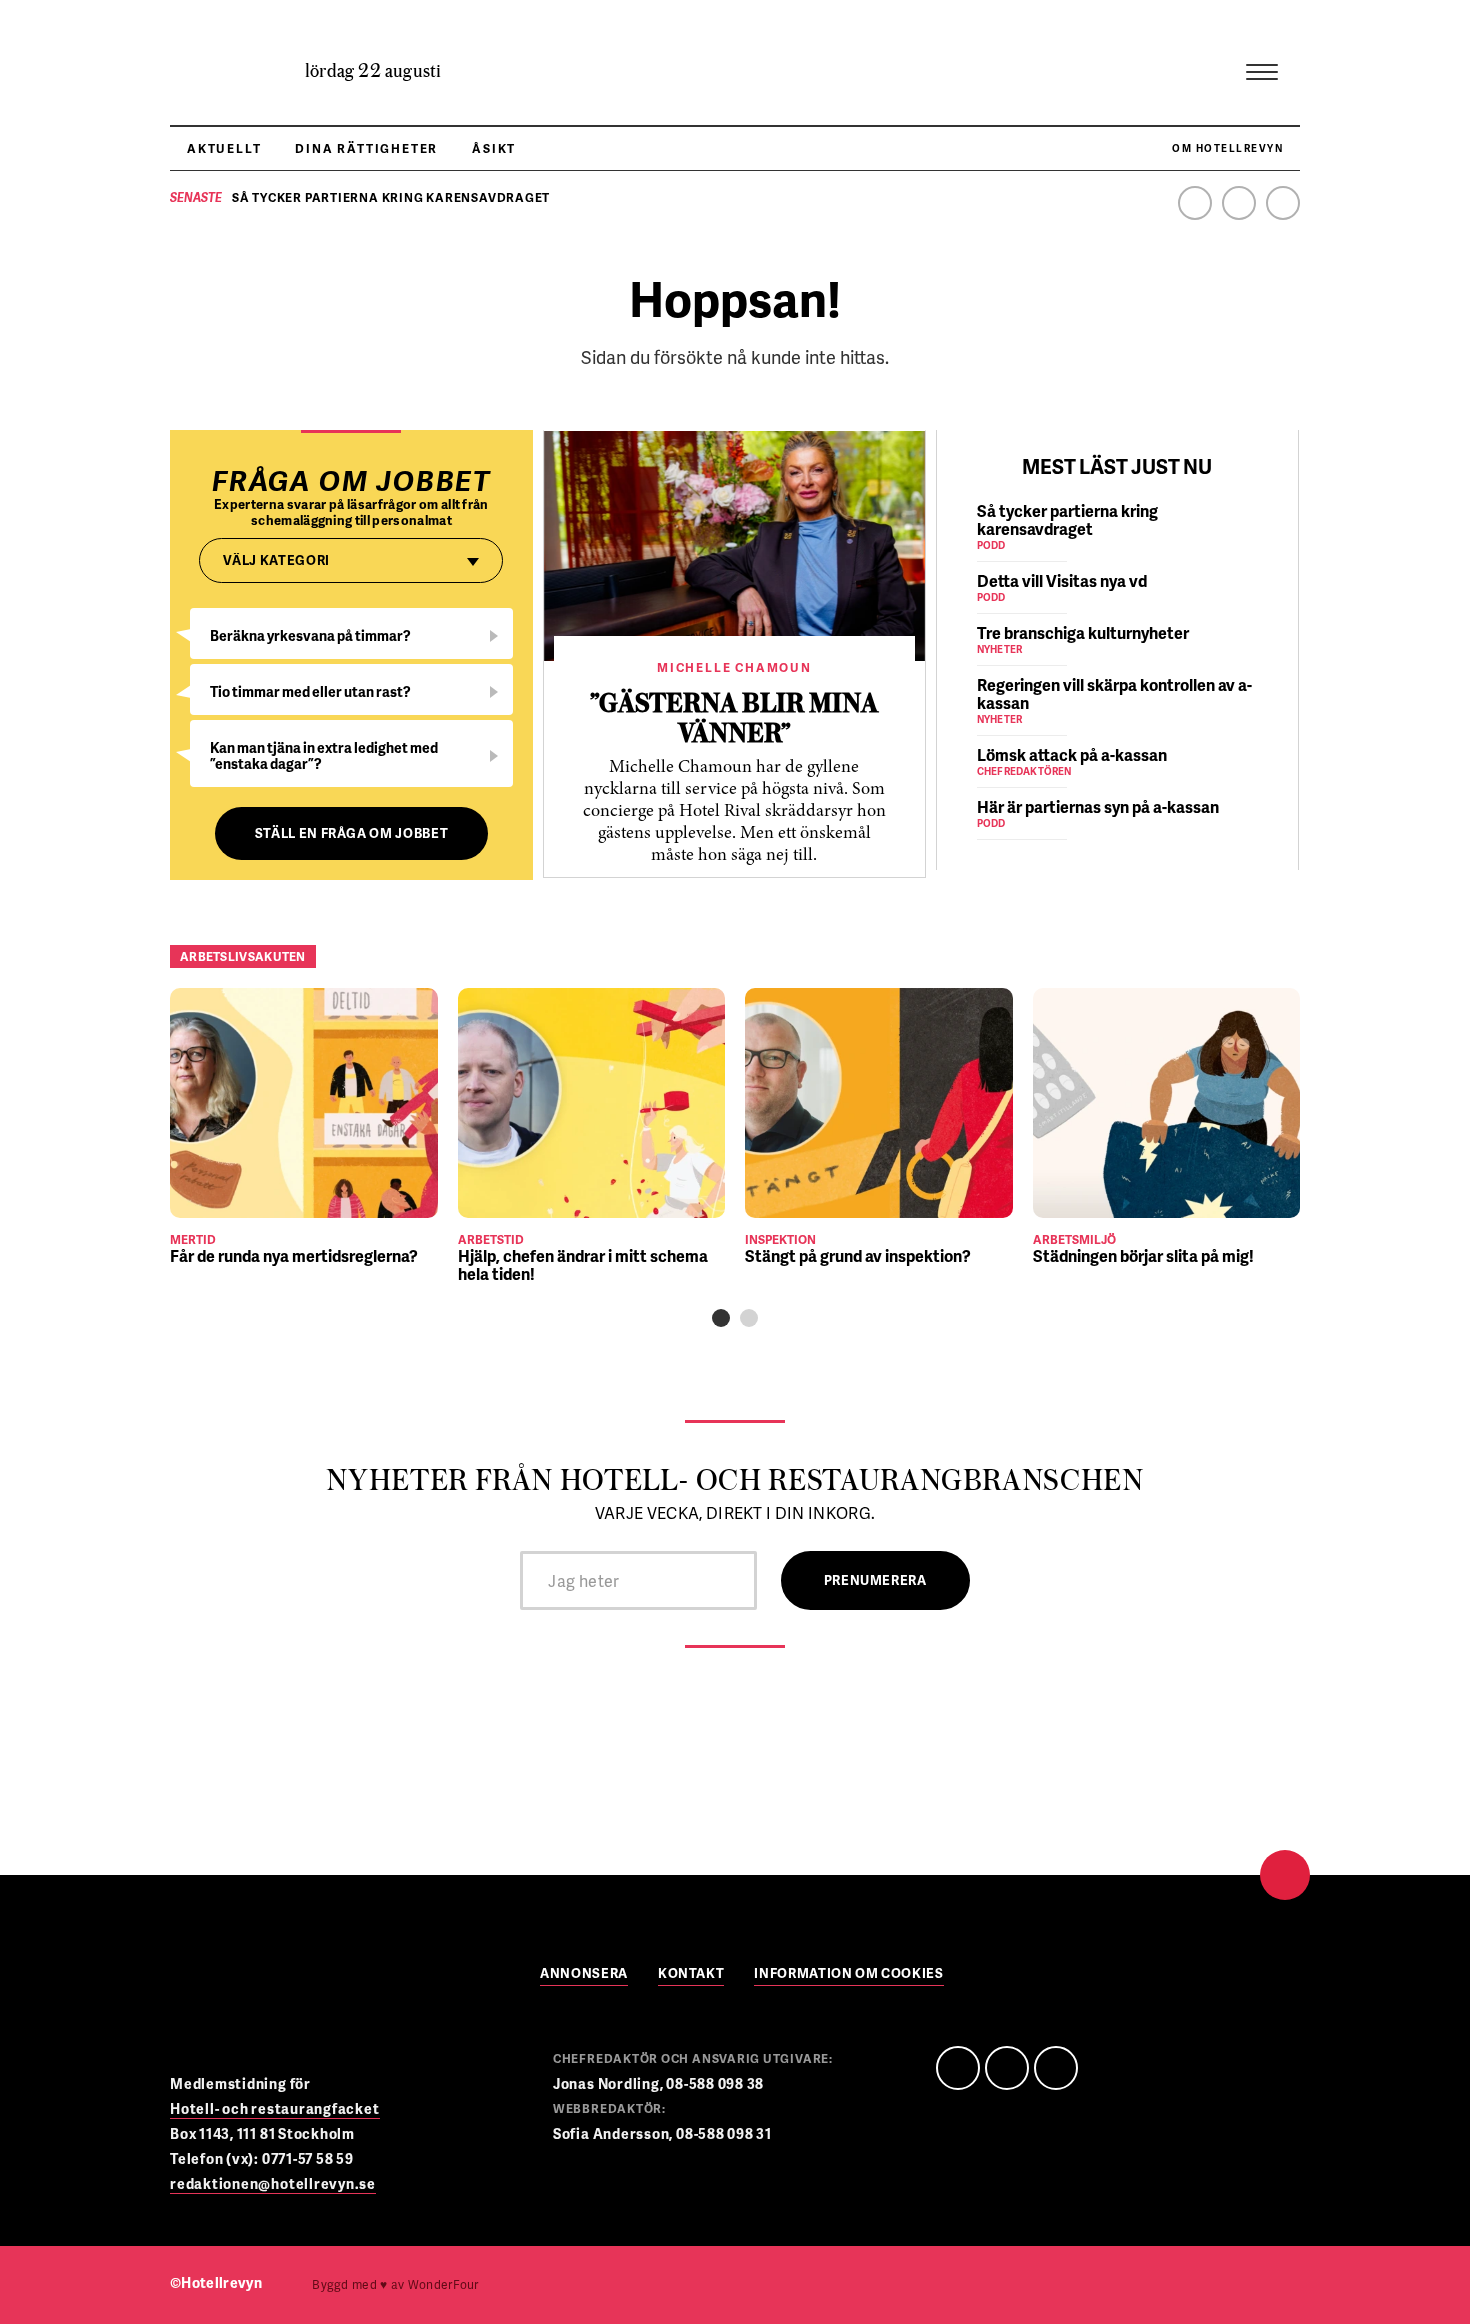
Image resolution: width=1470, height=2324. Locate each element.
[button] (721, 1318)
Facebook (1195, 203)
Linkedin (1239, 203)
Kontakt (691, 1974)
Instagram (1283, 203)
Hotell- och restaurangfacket (275, 2108)
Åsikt (494, 148)
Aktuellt (224, 148)
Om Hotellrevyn (1227, 148)
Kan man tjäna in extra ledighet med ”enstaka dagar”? (324, 755)
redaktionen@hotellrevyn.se (273, 2183)
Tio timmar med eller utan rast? (310, 691)
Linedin (1007, 2068)
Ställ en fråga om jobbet (352, 833)
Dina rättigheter (366, 148)
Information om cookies (848, 1974)
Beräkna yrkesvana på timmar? (310, 635)
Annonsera (584, 1974)
